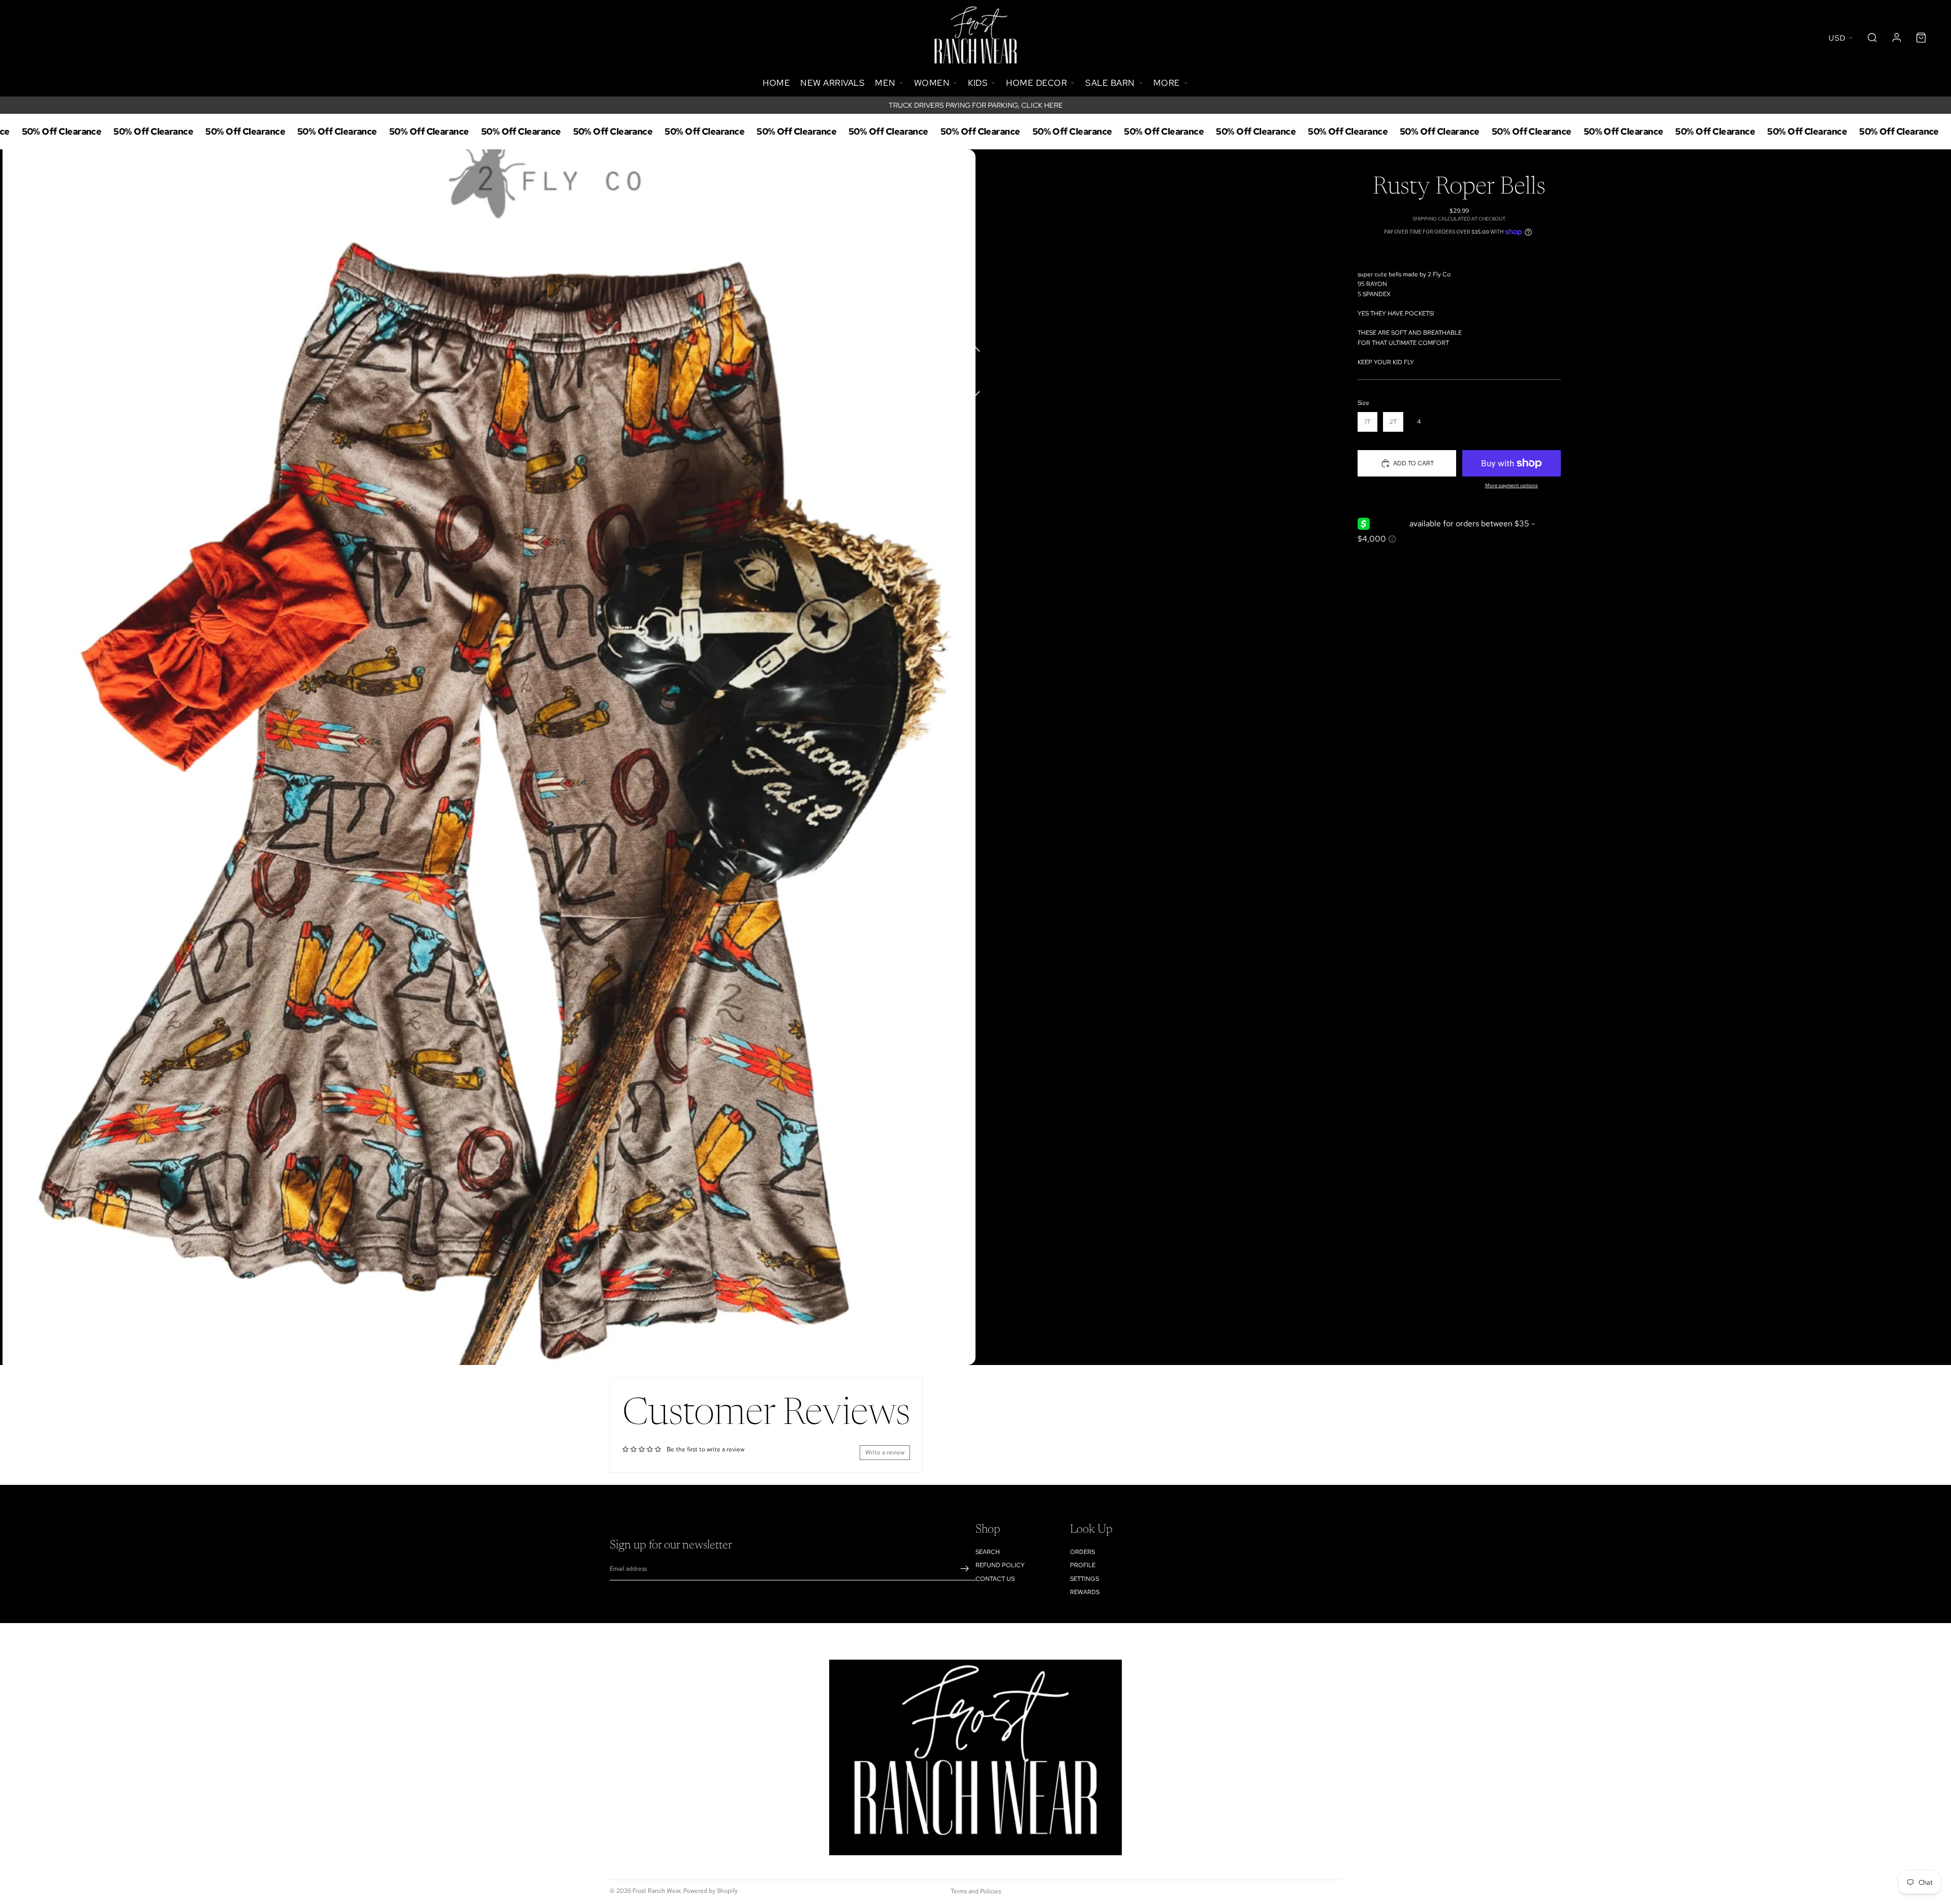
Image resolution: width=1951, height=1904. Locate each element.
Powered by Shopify (711, 1891)
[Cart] (1921, 38)
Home (776, 83)
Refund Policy (1000, 1565)
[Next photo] (975, 388)
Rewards (1085, 1592)
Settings (1084, 1578)
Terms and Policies (976, 1891)
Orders (1082, 1552)
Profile (1083, 1565)
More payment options (1512, 485)
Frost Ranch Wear (656, 1891)
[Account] (1897, 38)
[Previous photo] (975, 347)
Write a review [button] (885, 1452)
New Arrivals (832, 83)
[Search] (1872, 38)
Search (988, 1552)
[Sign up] (965, 1569)
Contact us (995, 1578)
